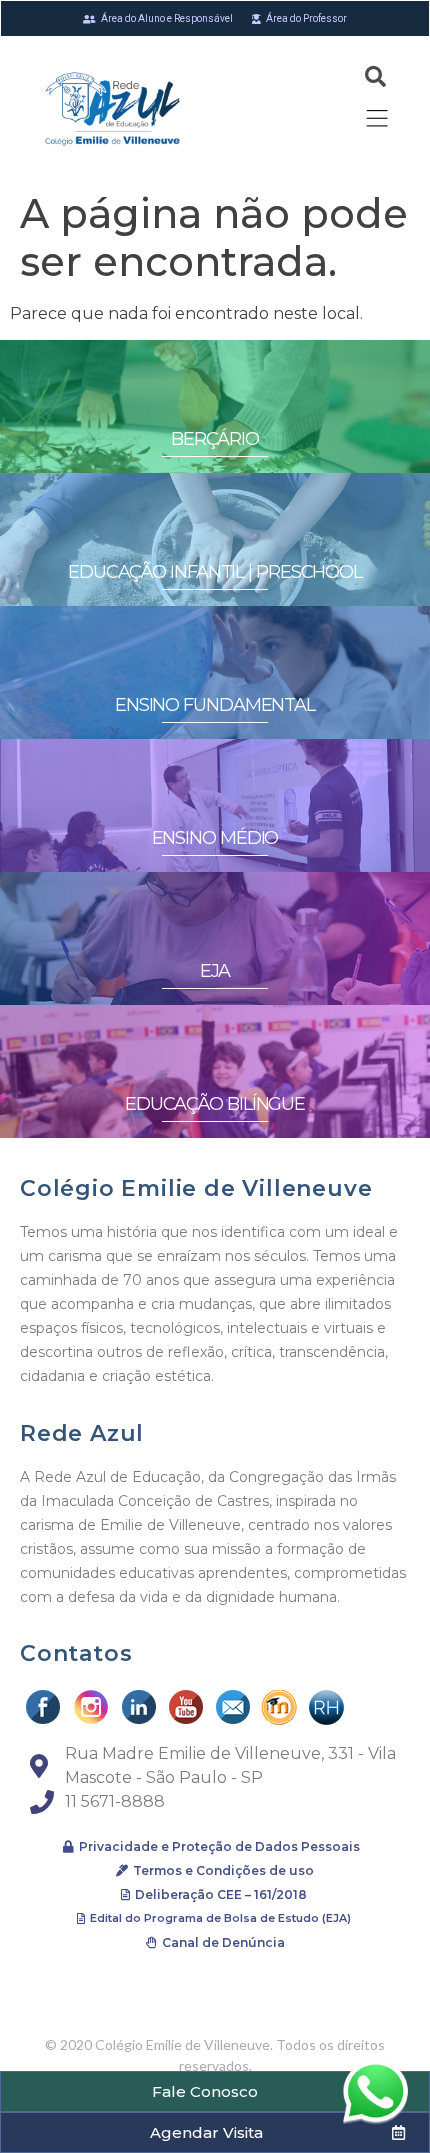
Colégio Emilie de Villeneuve (196, 1188)
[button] (215, 2091)
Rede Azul (82, 1433)
